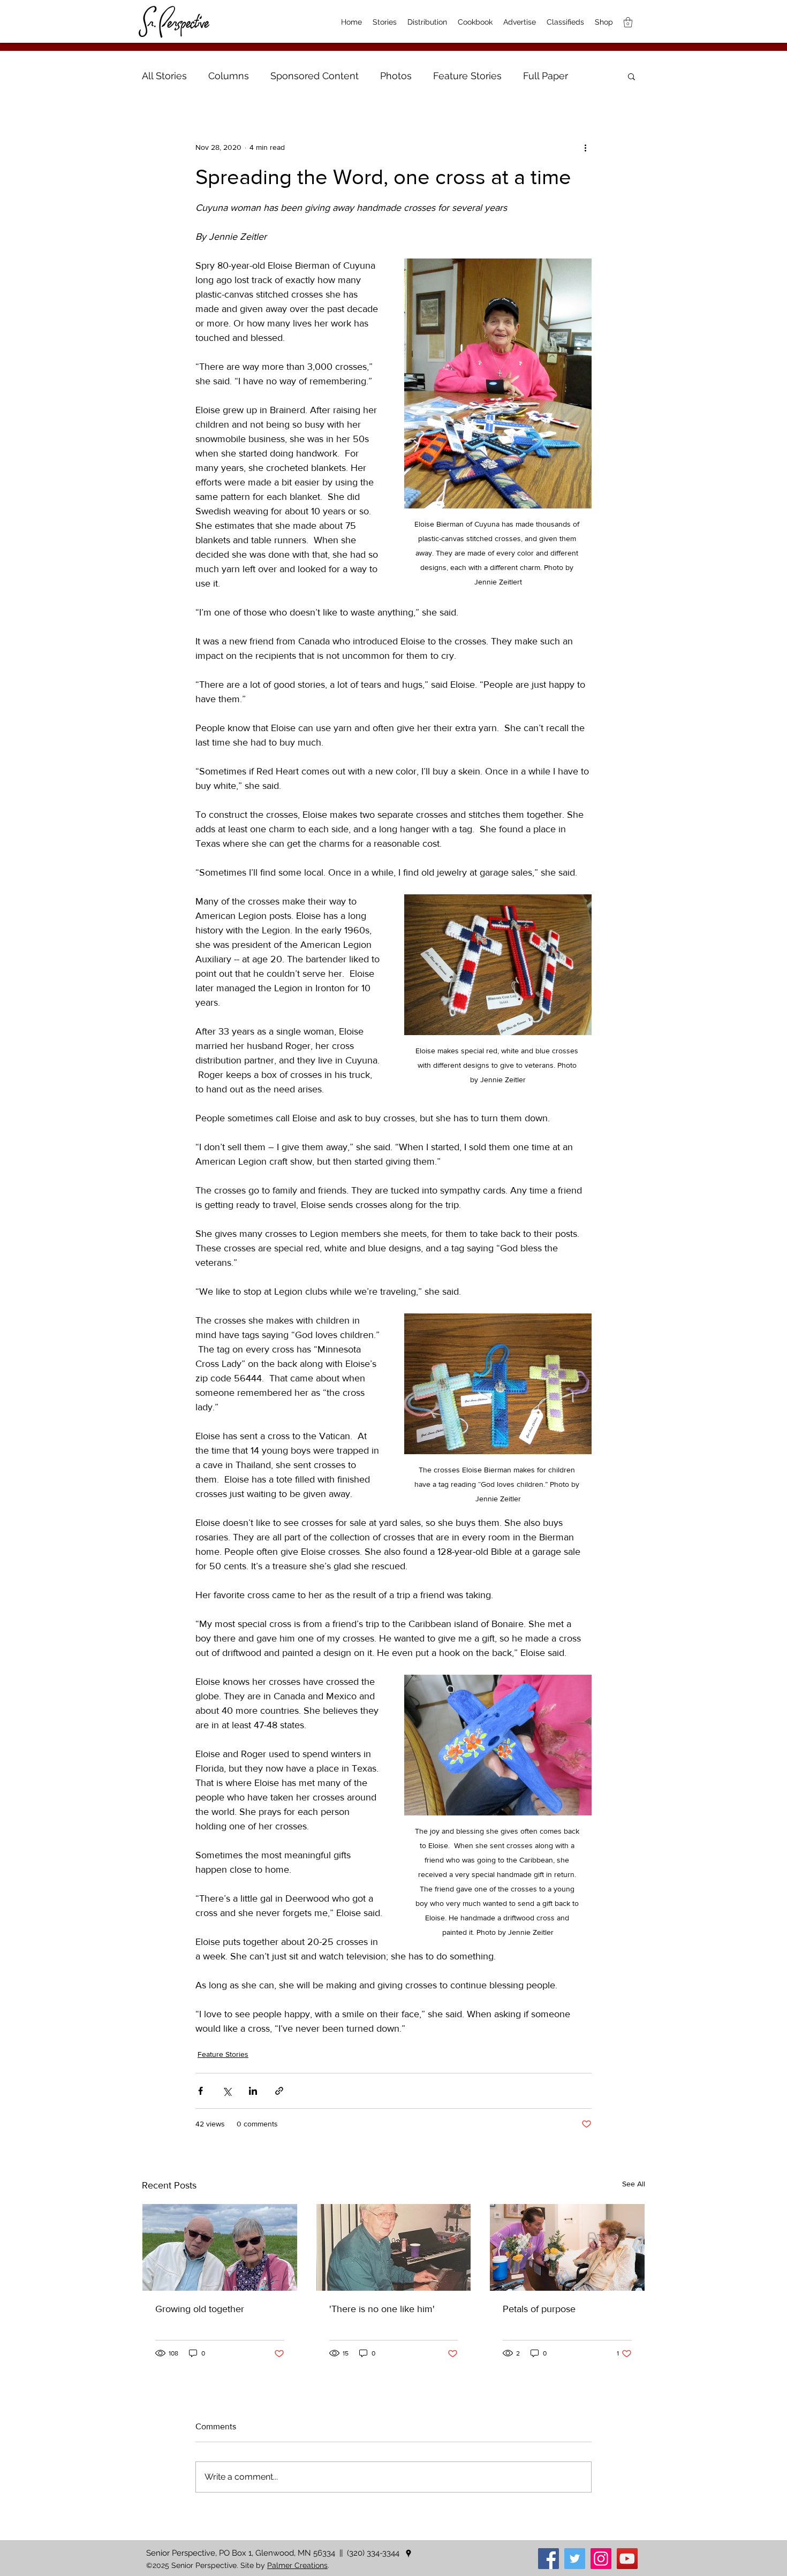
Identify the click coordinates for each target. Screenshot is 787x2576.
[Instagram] (601, 2559)
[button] (631, 76)
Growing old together (200, 2309)
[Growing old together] (220, 2247)
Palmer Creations (297, 2565)
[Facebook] (548, 2559)
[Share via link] (279, 2091)
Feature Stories (467, 76)
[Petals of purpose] (567, 2247)
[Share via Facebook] (200, 2091)
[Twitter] (575, 2559)
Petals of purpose (539, 2309)
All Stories (164, 76)
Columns (229, 76)
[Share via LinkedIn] (253, 2091)
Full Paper (546, 76)
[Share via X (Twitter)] (227, 2091)
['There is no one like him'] (394, 2247)
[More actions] (585, 147)
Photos (396, 76)
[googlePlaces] (408, 2554)
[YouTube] (627, 2559)
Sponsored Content (315, 76)
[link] (628, 22)
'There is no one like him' (382, 2309)
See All (634, 2184)
